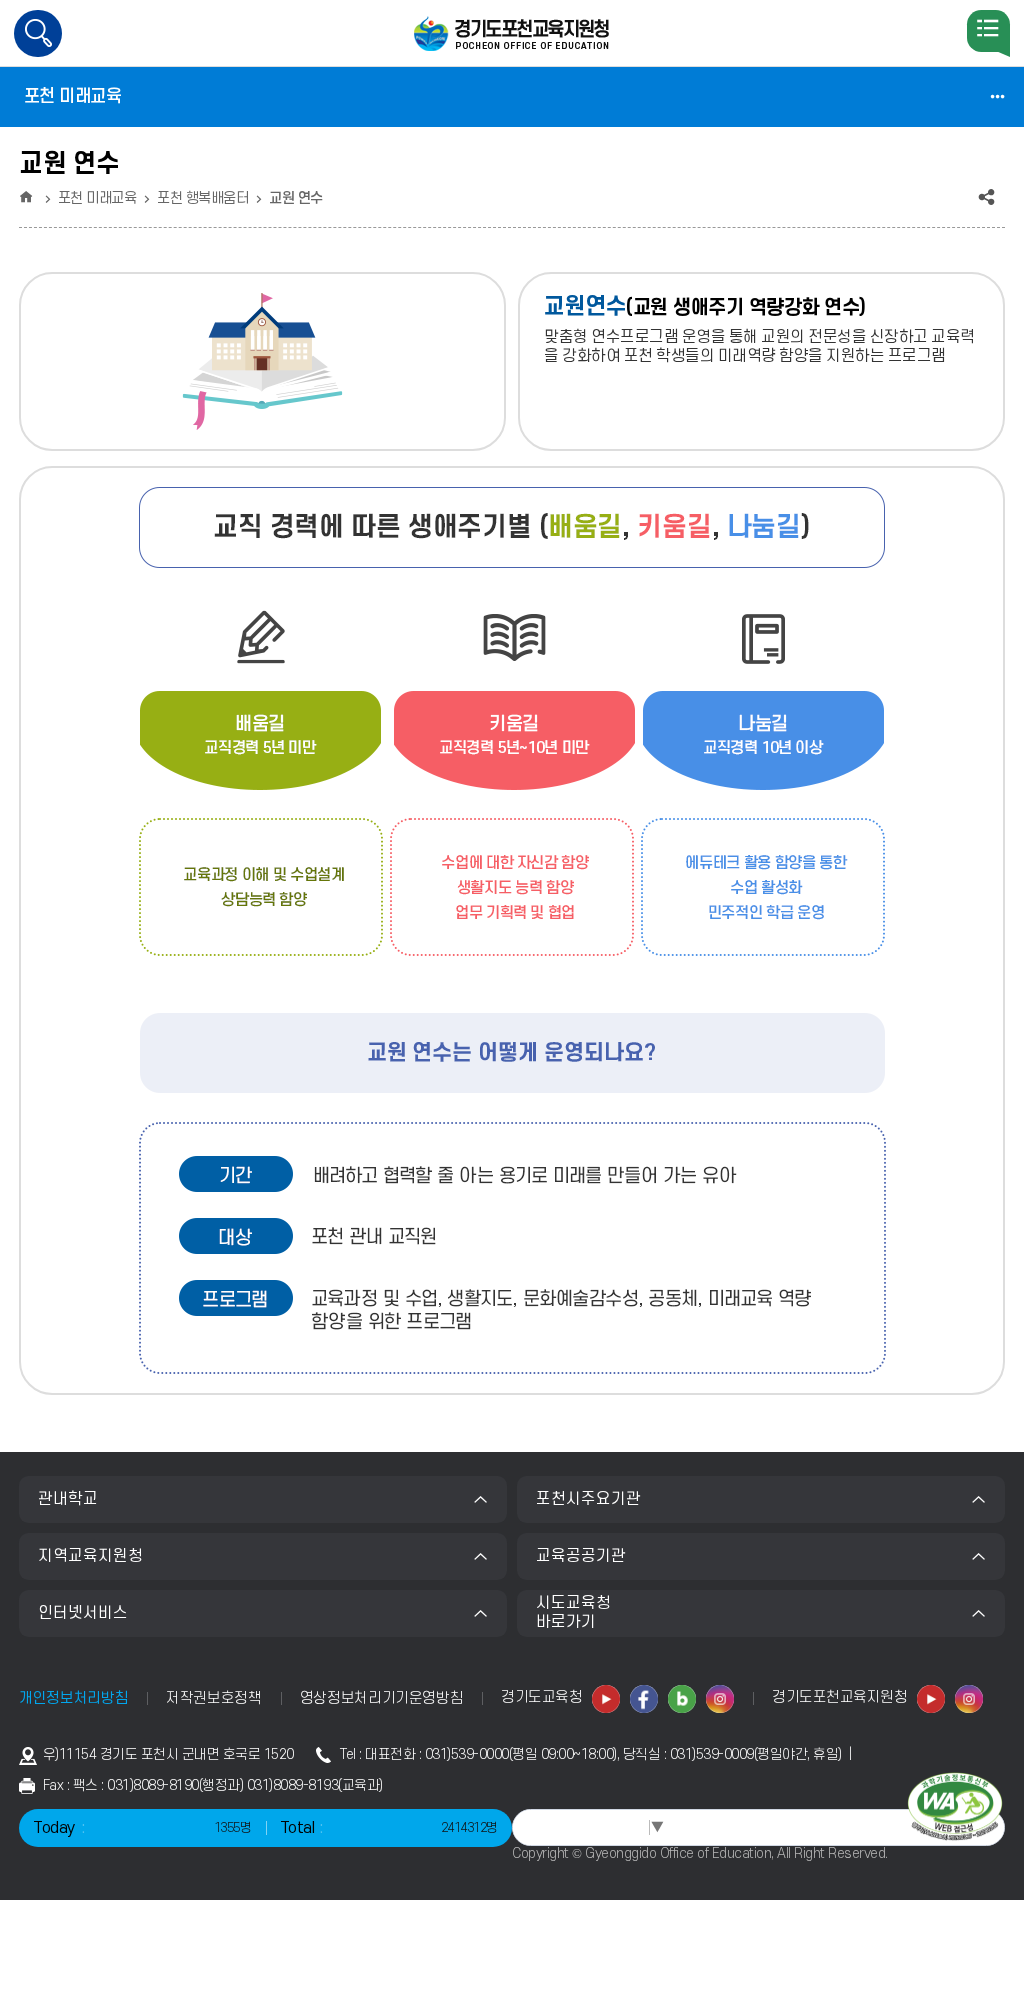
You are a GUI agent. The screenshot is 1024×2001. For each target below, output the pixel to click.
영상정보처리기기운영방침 (382, 1698)
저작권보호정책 (214, 1698)
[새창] (606, 1699)
